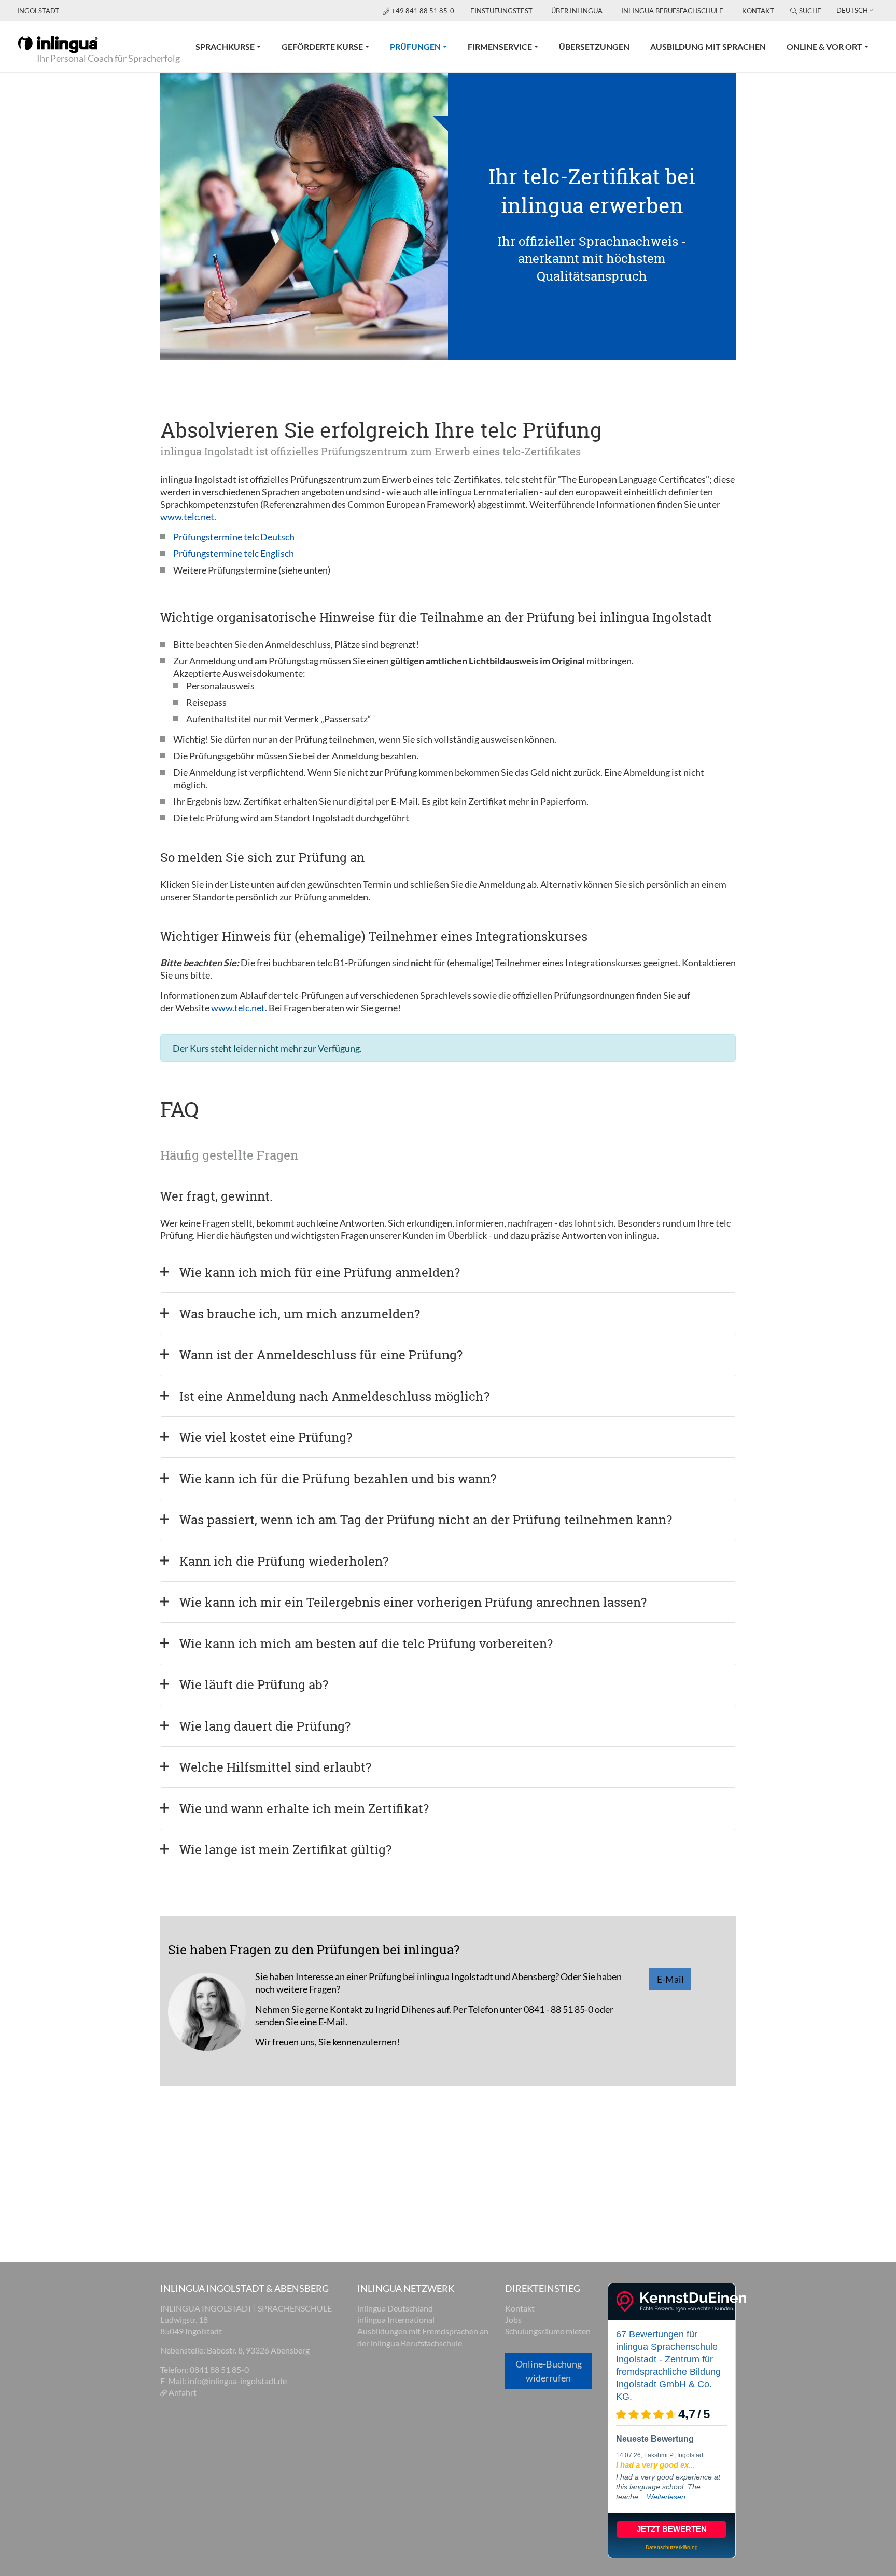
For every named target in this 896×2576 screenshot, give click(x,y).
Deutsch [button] (852, 10)
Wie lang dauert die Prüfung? (265, 1726)
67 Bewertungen (650, 2334)
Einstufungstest (501, 11)
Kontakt (758, 11)
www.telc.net (187, 517)
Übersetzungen (594, 46)
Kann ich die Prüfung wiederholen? (284, 1561)
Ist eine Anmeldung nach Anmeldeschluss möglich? (334, 1396)
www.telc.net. (239, 1008)
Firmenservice (500, 46)
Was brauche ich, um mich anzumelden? (300, 1314)
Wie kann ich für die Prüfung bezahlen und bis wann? (338, 1479)
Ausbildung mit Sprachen (708, 46)
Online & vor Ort (824, 46)
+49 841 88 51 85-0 (424, 11)
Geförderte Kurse (322, 46)
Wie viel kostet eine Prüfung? (266, 1437)
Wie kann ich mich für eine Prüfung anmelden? (320, 1272)
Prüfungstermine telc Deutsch (234, 537)
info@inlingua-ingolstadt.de (237, 2381)
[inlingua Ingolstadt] (58, 44)
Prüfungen (424, 46)
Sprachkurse (225, 46)
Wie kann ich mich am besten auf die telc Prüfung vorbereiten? (366, 1644)
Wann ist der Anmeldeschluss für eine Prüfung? (321, 1355)
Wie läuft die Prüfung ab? (254, 1684)
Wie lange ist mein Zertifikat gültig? (285, 1849)
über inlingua (577, 11)
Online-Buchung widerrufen (549, 2371)
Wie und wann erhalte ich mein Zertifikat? (304, 1808)
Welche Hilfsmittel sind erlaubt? (275, 1767)
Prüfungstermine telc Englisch (234, 553)
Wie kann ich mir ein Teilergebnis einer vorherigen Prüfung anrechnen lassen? (413, 1602)
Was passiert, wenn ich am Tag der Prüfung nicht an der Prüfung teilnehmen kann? (426, 1520)
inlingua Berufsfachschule (672, 11)
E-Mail (670, 1979)
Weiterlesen (666, 2497)
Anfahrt (183, 2392)
